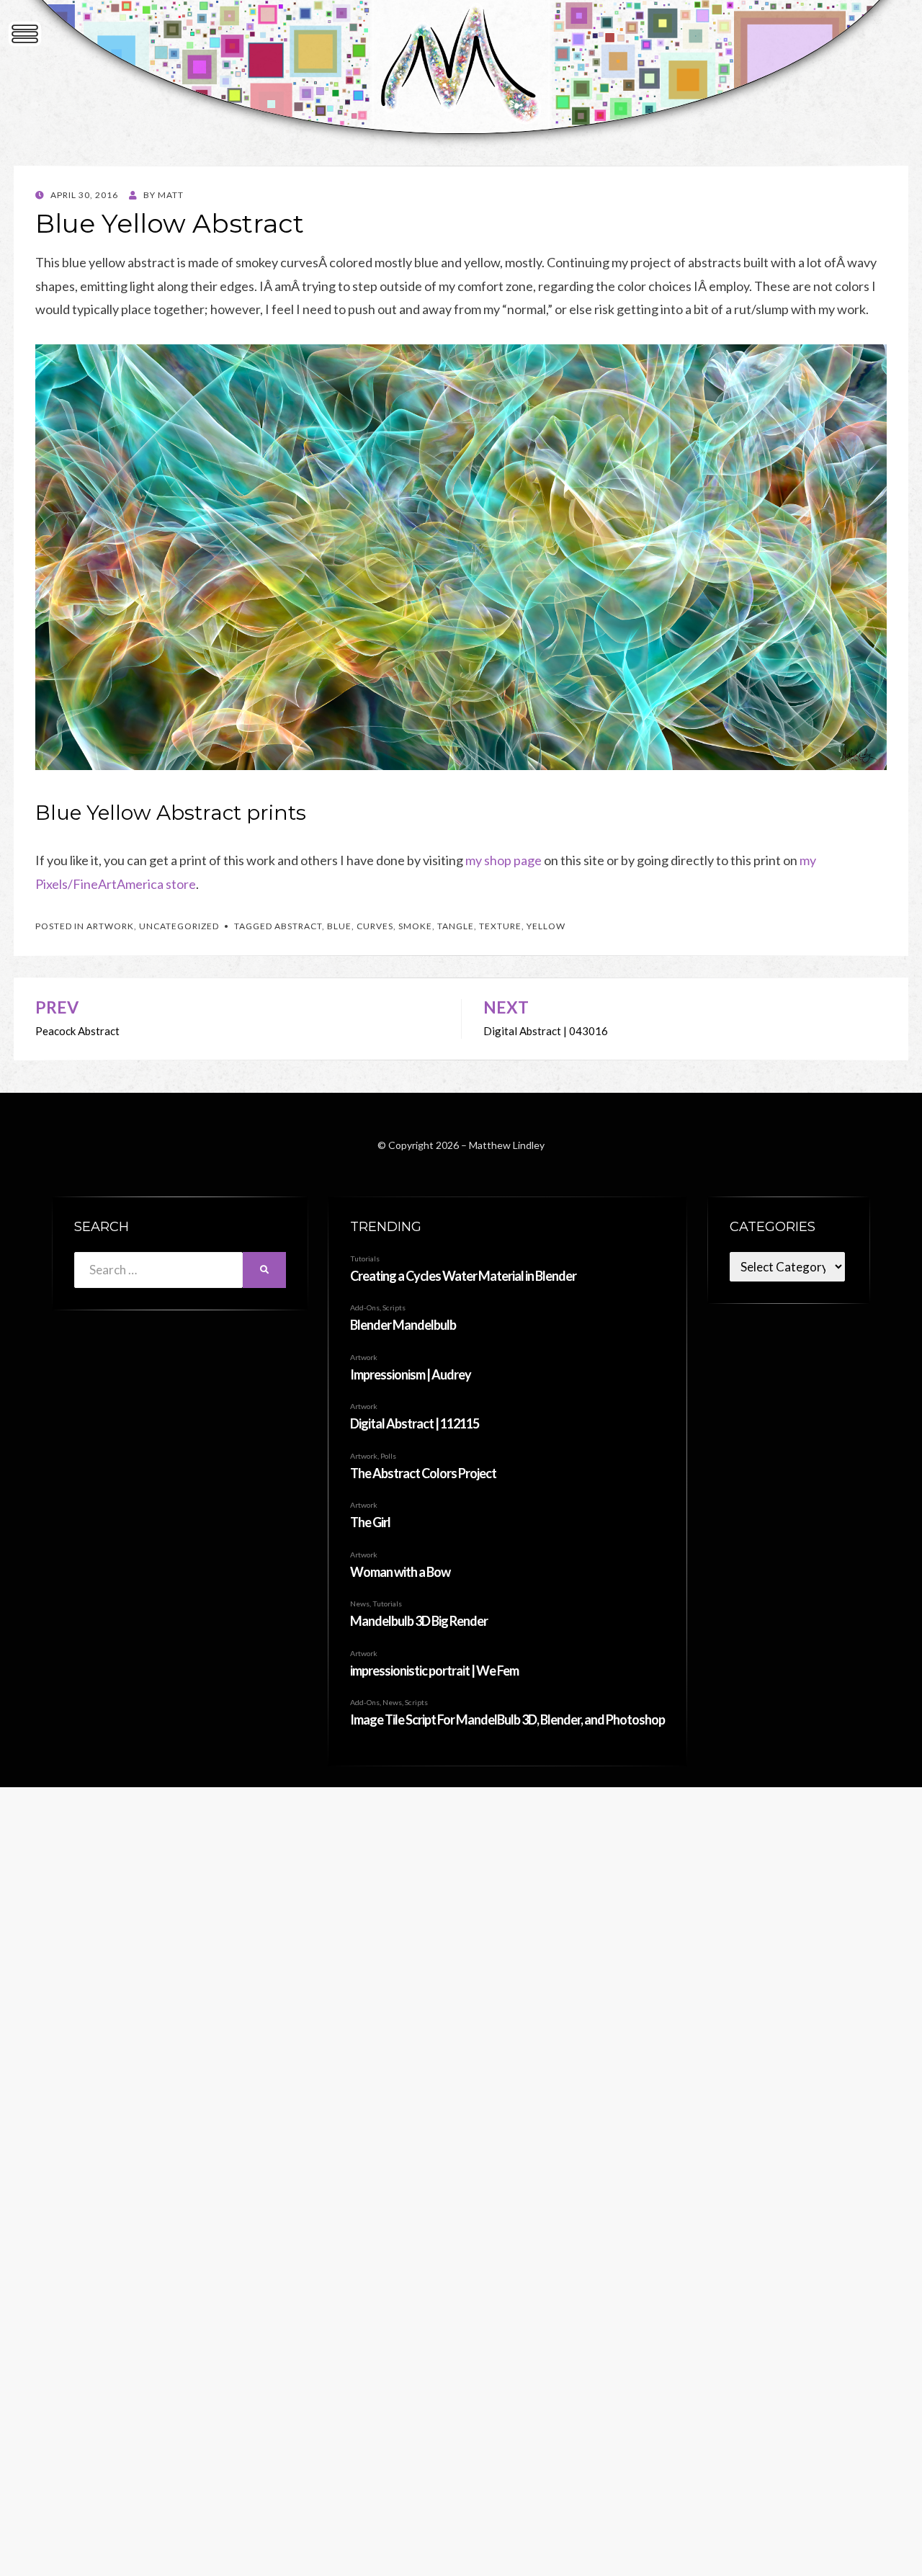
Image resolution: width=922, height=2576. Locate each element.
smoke (415, 926)
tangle (456, 926)
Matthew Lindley (507, 1145)
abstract (298, 926)
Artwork (110, 926)
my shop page (503, 860)
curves (375, 926)
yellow (546, 926)
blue (339, 926)
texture (500, 926)
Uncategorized (179, 926)
